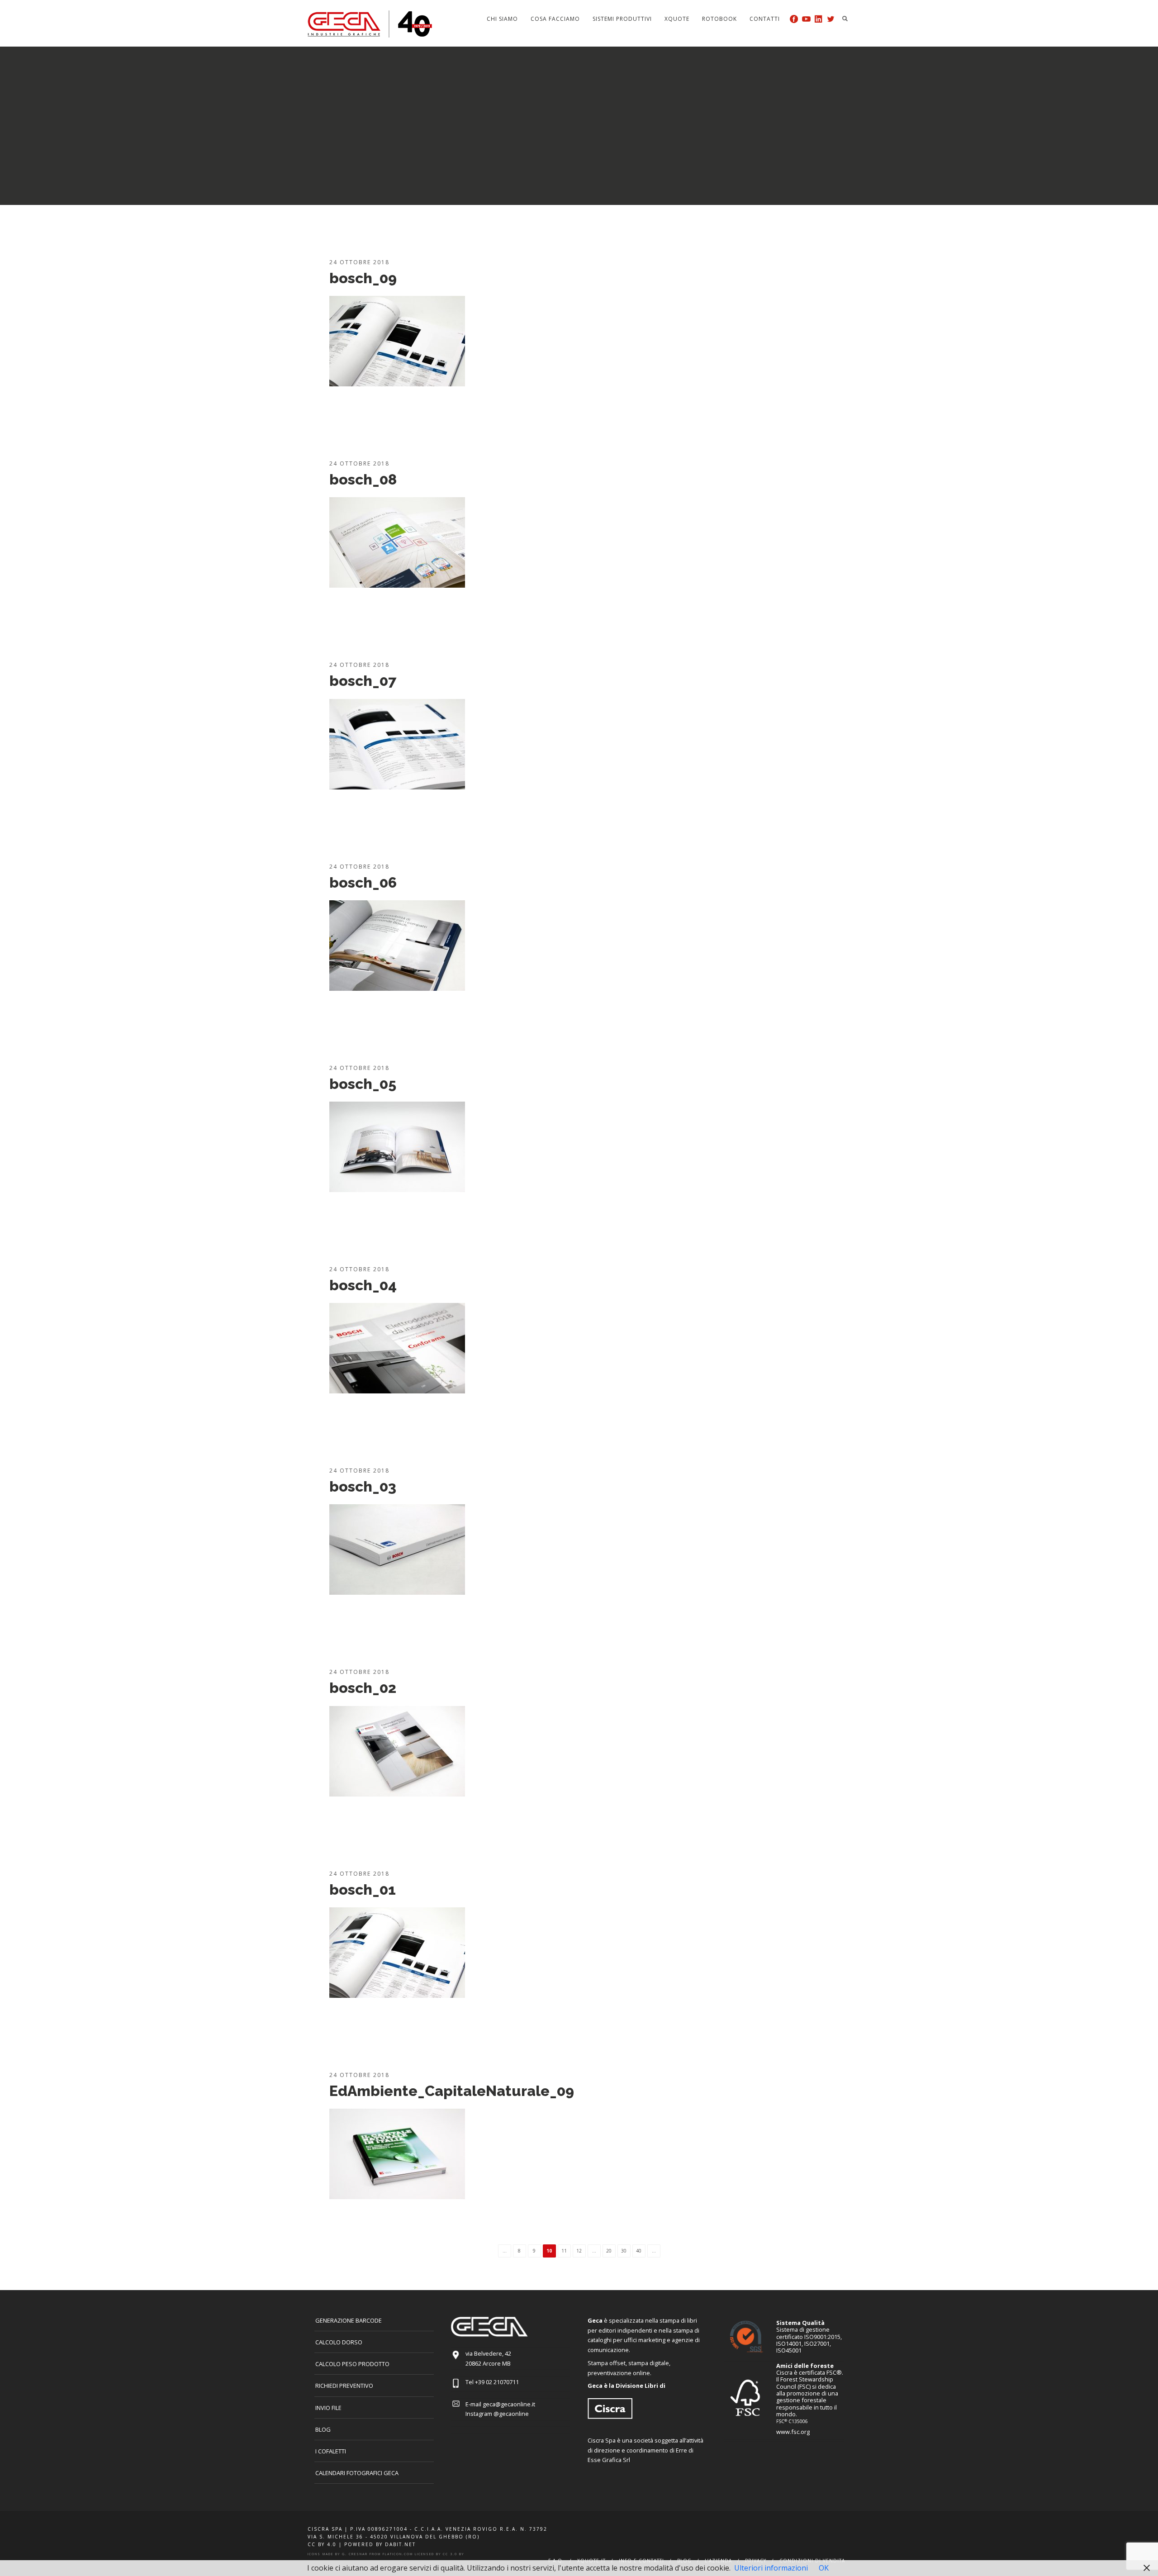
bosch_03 (363, 1486)
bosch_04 (363, 1285)
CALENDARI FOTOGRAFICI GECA (357, 2473)
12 (579, 2251)
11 (564, 2251)
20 (609, 2251)
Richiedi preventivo (344, 2386)
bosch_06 (363, 882)
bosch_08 (363, 479)
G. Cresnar (355, 2554)
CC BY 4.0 (322, 2544)
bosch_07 (363, 681)
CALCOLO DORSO (339, 2342)
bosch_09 (363, 278)
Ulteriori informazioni (771, 2568)
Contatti (765, 19)
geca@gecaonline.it (509, 2404)
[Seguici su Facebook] (794, 19)
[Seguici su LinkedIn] (819, 19)
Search (845, 19)
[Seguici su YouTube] (806, 19)
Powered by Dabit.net (380, 2544)
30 (624, 2251)
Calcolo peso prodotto (352, 2364)
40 (639, 2251)
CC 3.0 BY (453, 2554)
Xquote (677, 19)
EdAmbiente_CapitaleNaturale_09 (452, 2091)
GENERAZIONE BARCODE (349, 2320)
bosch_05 (363, 1084)
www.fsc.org (793, 2432)
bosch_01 (363, 1889)
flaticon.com (398, 2554)
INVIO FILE (328, 2408)
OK (824, 2568)
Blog (323, 2429)
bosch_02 (363, 1688)
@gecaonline (511, 2414)
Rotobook (719, 19)
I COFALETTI (331, 2451)
